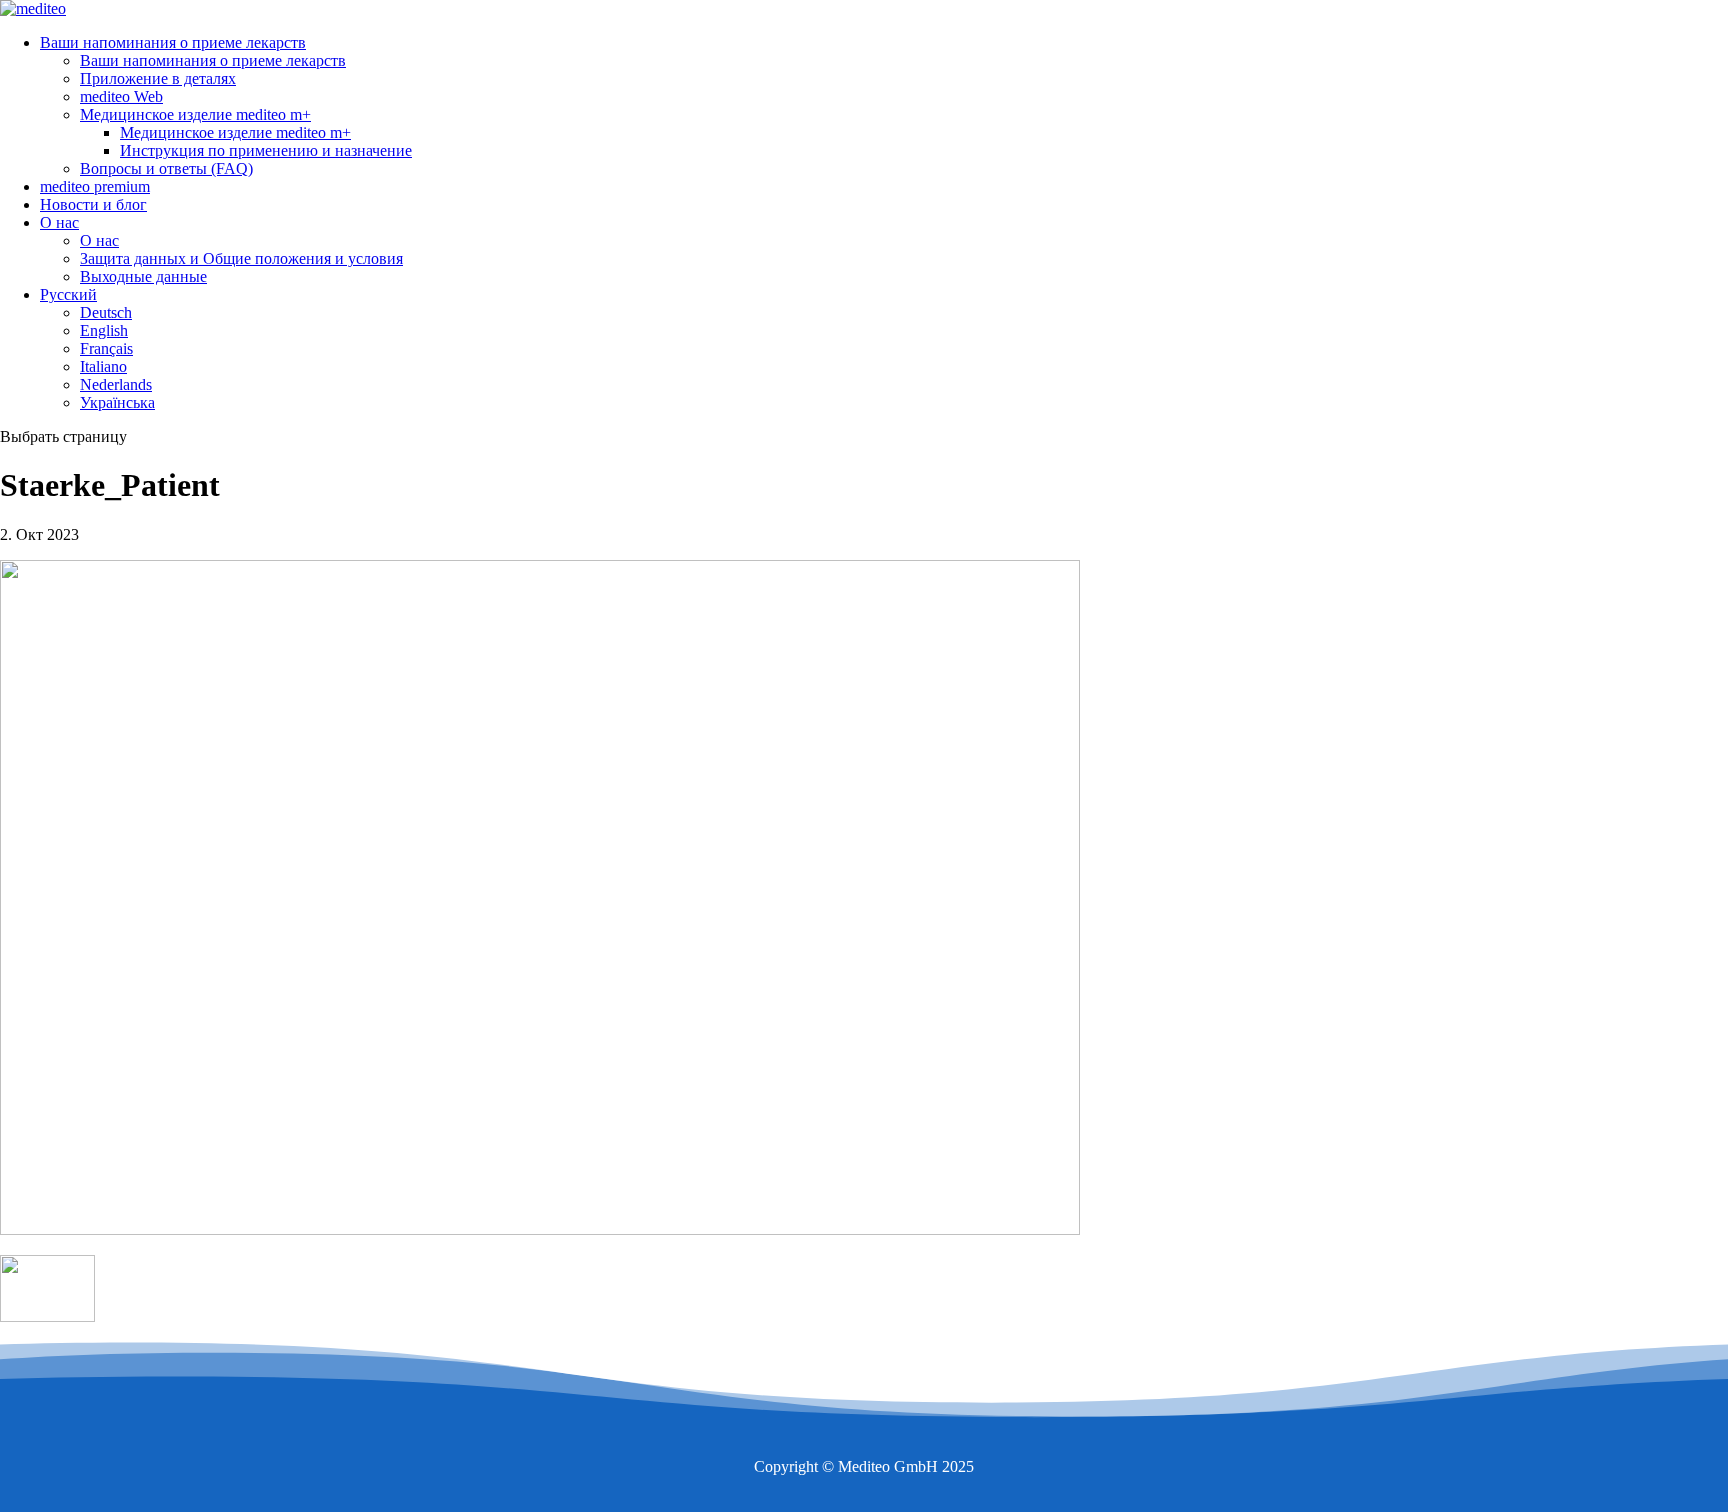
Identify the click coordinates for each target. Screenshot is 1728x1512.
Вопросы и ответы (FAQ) (166, 168)
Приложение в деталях (158, 78)
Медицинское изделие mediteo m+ (195, 114)
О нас (59, 222)
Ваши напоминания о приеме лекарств (173, 42)
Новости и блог (93, 204)
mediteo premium (95, 186)
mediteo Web (121, 96)
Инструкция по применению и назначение (266, 150)
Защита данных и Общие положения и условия (241, 258)
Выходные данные (143, 276)
